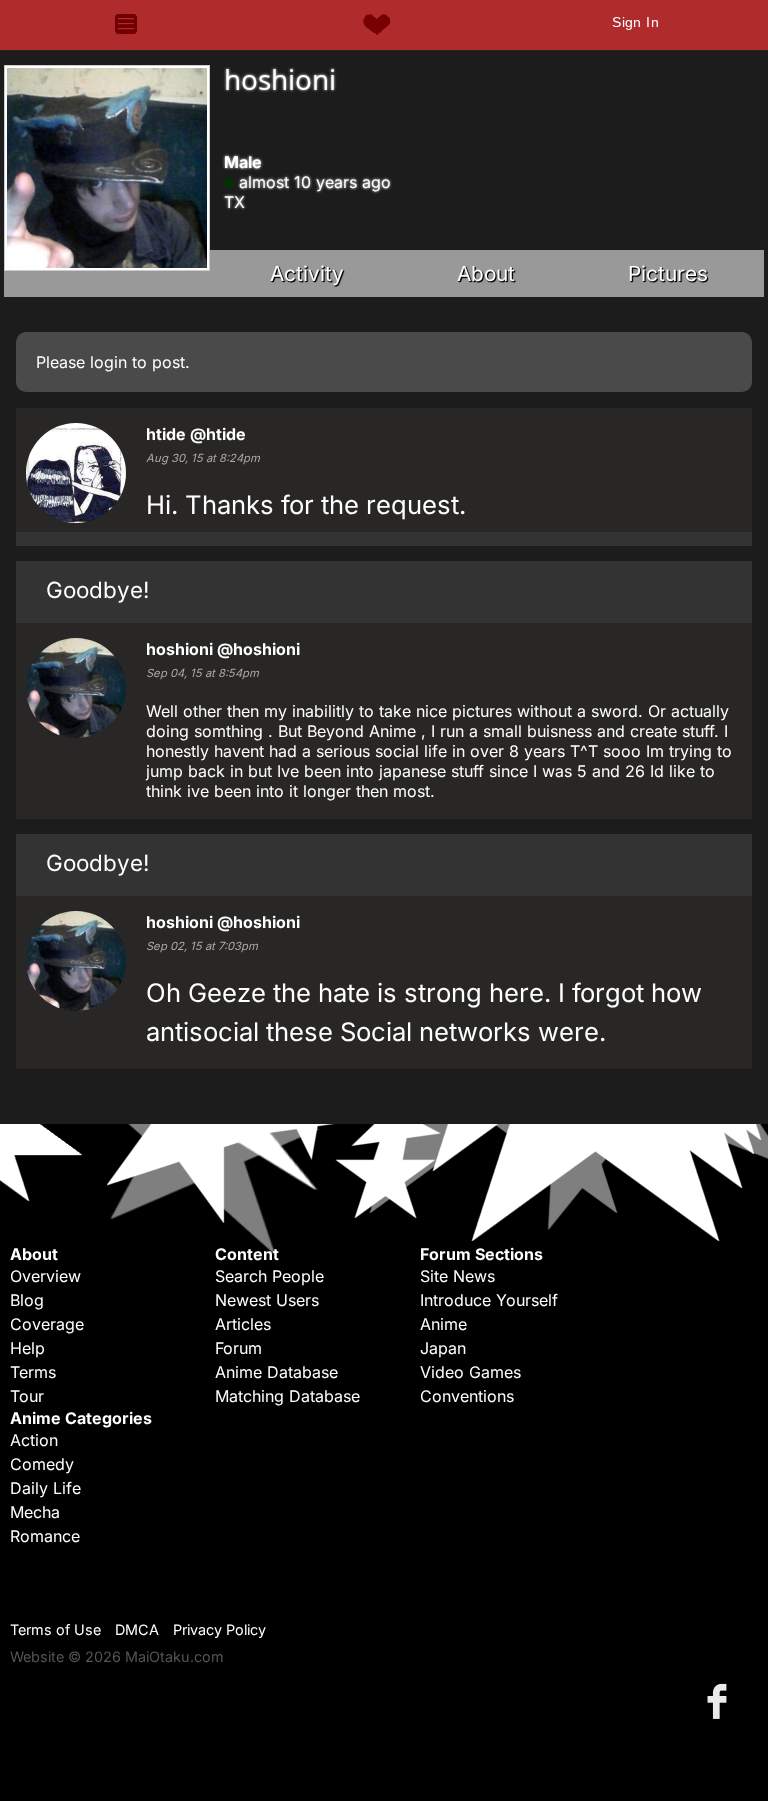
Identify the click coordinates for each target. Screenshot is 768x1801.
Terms (33, 1372)
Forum (238, 1348)
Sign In (635, 22)
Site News (457, 1276)
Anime (443, 1324)
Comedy (42, 1464)
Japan (443, 1348)
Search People (269, 1276)
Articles (243, 1324)
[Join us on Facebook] (721, 1700)
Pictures (668, 273)
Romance (45, 1536)
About (486, 273)
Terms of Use (55, 1629)
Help (27, 1348)
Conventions (467, 1396)
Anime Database (276, 1372)
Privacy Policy (219, 1629)
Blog (27, 1300)
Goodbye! (97, 589)
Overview (45, 1276)
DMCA (137, 1629)
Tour (27, 1396)
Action (34, 1440)
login (108, 362)
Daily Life (45, 1488)
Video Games (470, 1372)
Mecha (35, 1512)
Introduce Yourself (489, 1300)
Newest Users (267, 1300)
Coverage (47, 1324)
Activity (307, 273)
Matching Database (287, 1396)
